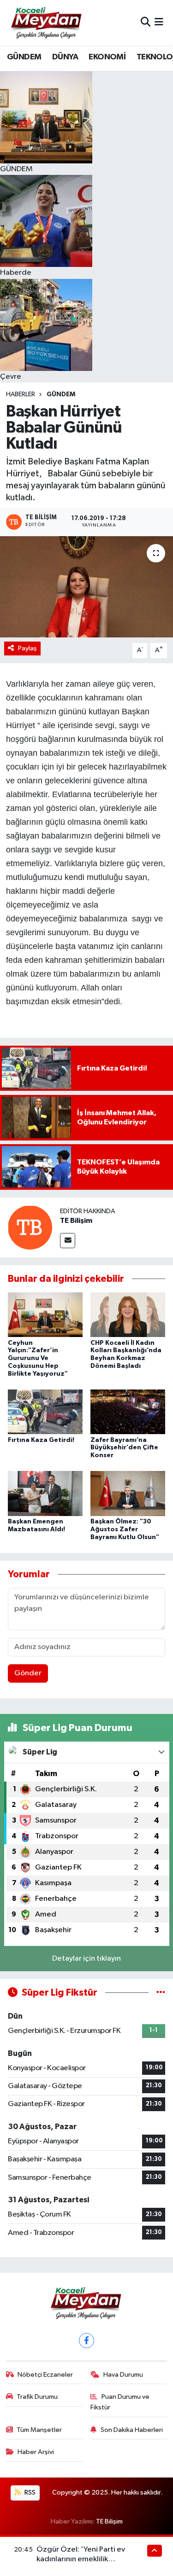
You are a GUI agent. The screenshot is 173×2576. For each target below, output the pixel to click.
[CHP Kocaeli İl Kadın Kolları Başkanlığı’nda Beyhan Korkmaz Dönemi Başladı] (128, 1315)
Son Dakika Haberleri (132, 2430)
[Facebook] (86, 2341)
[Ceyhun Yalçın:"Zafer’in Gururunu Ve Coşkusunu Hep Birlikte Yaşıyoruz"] (45, 1315)
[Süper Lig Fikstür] (161, 1993)
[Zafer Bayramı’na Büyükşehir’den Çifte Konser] (128, 1412)
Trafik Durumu (37, 2397)
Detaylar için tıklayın (86, 1959)
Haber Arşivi (36, 2452)
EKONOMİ (107, 57)
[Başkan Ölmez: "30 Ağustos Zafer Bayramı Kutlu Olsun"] (128, 1493)
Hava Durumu (123, 2375)
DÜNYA (65, 57)
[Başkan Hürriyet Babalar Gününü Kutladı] (86, 587)
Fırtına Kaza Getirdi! (41, 1440)
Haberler (21, 394)
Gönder (28, 1673)
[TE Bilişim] (30, 1227)
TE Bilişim (76, 1221)
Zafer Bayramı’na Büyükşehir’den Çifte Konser (124, 1448)
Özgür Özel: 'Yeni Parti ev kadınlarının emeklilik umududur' (81, 2559)
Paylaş (27, 648)
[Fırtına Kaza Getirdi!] (45, 1412)
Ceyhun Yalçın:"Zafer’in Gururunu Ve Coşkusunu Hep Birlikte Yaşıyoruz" (38, 1358)
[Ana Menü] (159, 23)
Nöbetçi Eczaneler (45, 2375)
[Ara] (146, 23)
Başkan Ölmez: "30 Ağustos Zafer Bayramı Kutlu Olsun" (125, 1529)
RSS (29, 2492)
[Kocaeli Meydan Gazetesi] (47, 23)
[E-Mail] (68, 1241)
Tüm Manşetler (39, 2430)
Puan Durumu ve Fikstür (120, 2402)
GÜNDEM (24, 57)
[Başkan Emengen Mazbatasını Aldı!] (45, 1493)
